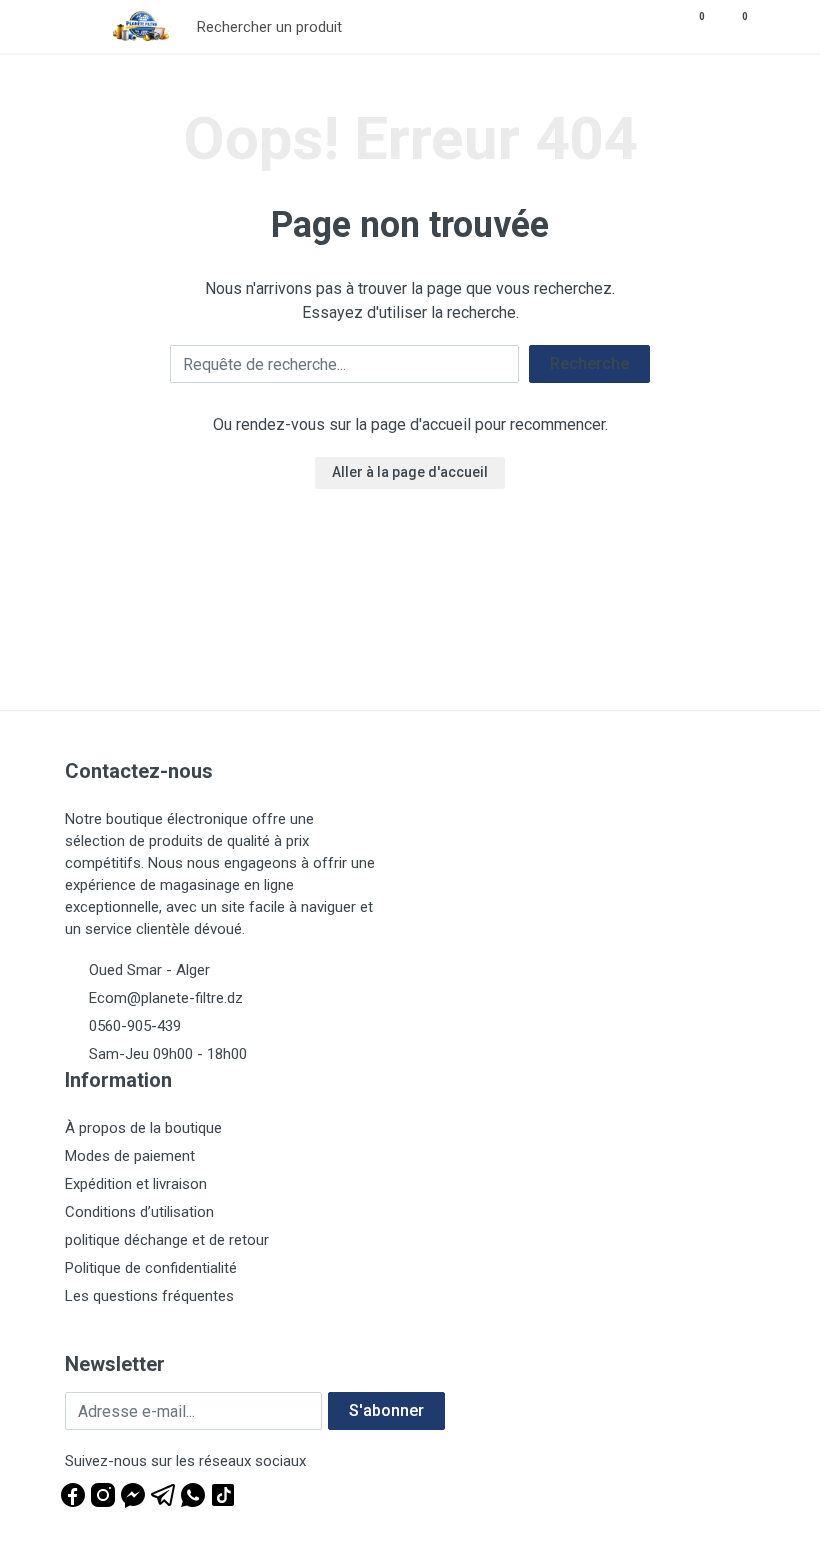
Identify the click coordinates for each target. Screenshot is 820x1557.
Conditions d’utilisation (139, 1212)
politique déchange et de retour (167, 1240)
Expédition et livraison (136, 1184)
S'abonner (386, 1410)
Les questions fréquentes (149, 1296)
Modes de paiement (130, 1156)
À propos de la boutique (143, 1128)
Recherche (589, 363)
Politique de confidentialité (151, 1268)
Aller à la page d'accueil (410, 472)
